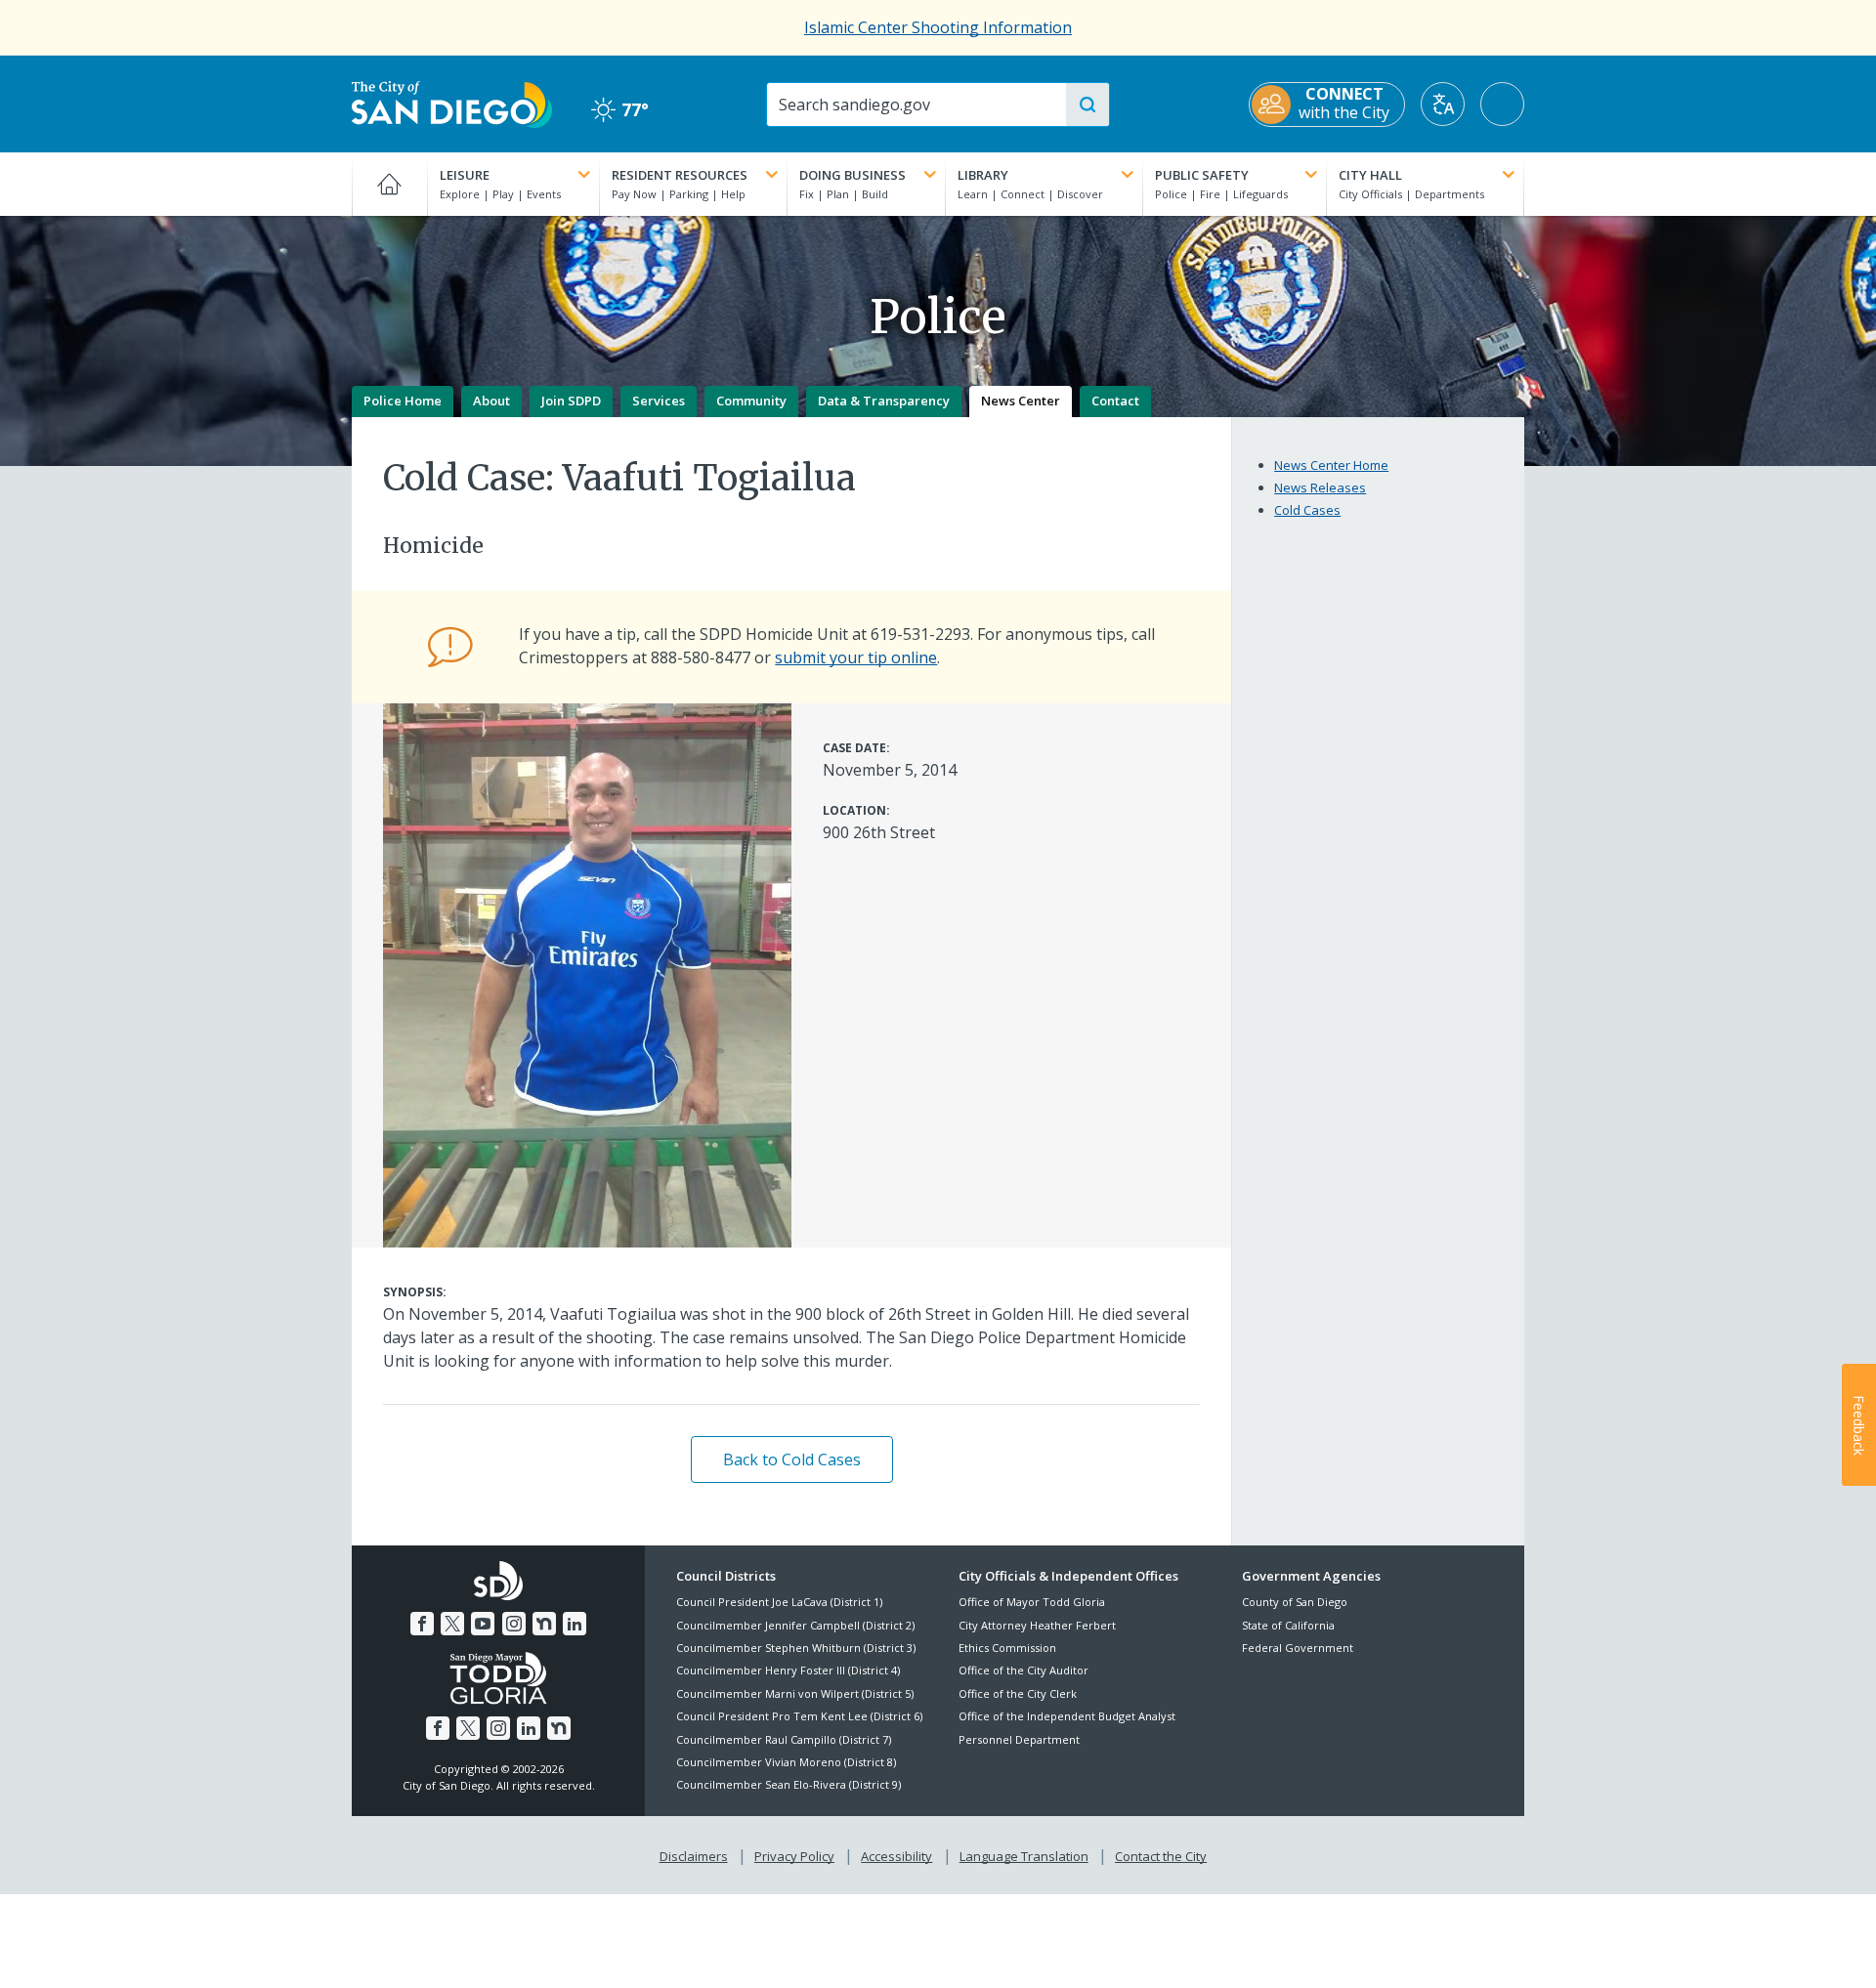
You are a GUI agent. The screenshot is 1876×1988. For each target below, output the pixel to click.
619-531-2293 (920, 634)
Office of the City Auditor (1023, 1670)
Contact (1115, 401)
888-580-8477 (701, 657)
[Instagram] (514, 1624)
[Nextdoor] (544, 1624)
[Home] (389, 184)
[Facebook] (422, 1624)
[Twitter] (452, 1624)
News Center (1021, 401)
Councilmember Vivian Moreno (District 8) (786, 1762)
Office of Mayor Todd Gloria (1032, 1602)
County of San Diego (1295, 1602)
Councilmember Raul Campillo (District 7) (784, 1739)
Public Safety (1202, 175)
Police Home (403, 401)
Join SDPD (571, 401)
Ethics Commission (1007, 1648)
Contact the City (1161, 1856)
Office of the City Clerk (1018, 1693)
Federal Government (1298, 1648)
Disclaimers (694, 1856)
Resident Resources (680, 175)
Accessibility (896, 1856)
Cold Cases (1307, 510)
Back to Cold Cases (792, 1459)
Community (751, 401)
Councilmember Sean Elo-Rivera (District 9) (789, 1784)
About (491, 401)
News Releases (1320, 487)
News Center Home (1331, 465)
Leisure (465, 175)
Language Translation (1024, 1856)
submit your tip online (856, 657)
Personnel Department (1019, 1739)
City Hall (1370, 175)
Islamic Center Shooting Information (938, 27)
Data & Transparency (884, 401)
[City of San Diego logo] (452, 103)
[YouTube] (483, 1624)
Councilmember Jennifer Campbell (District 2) (795, 1625)
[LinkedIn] (575, 1624)
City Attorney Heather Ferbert (1037, 1625)
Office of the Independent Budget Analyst (1067, 1716)
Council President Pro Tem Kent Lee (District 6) (799, 1716)
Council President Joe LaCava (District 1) (779, 1602)
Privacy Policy (794, 1856)
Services (659, 401)
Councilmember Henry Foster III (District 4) (788, 1670)
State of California (1288, 1625)
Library (983, 175)
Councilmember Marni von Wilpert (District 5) (795, 1693)
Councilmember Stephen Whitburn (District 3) (796, 1648)
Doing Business (853, 175)
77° (620, 110)
